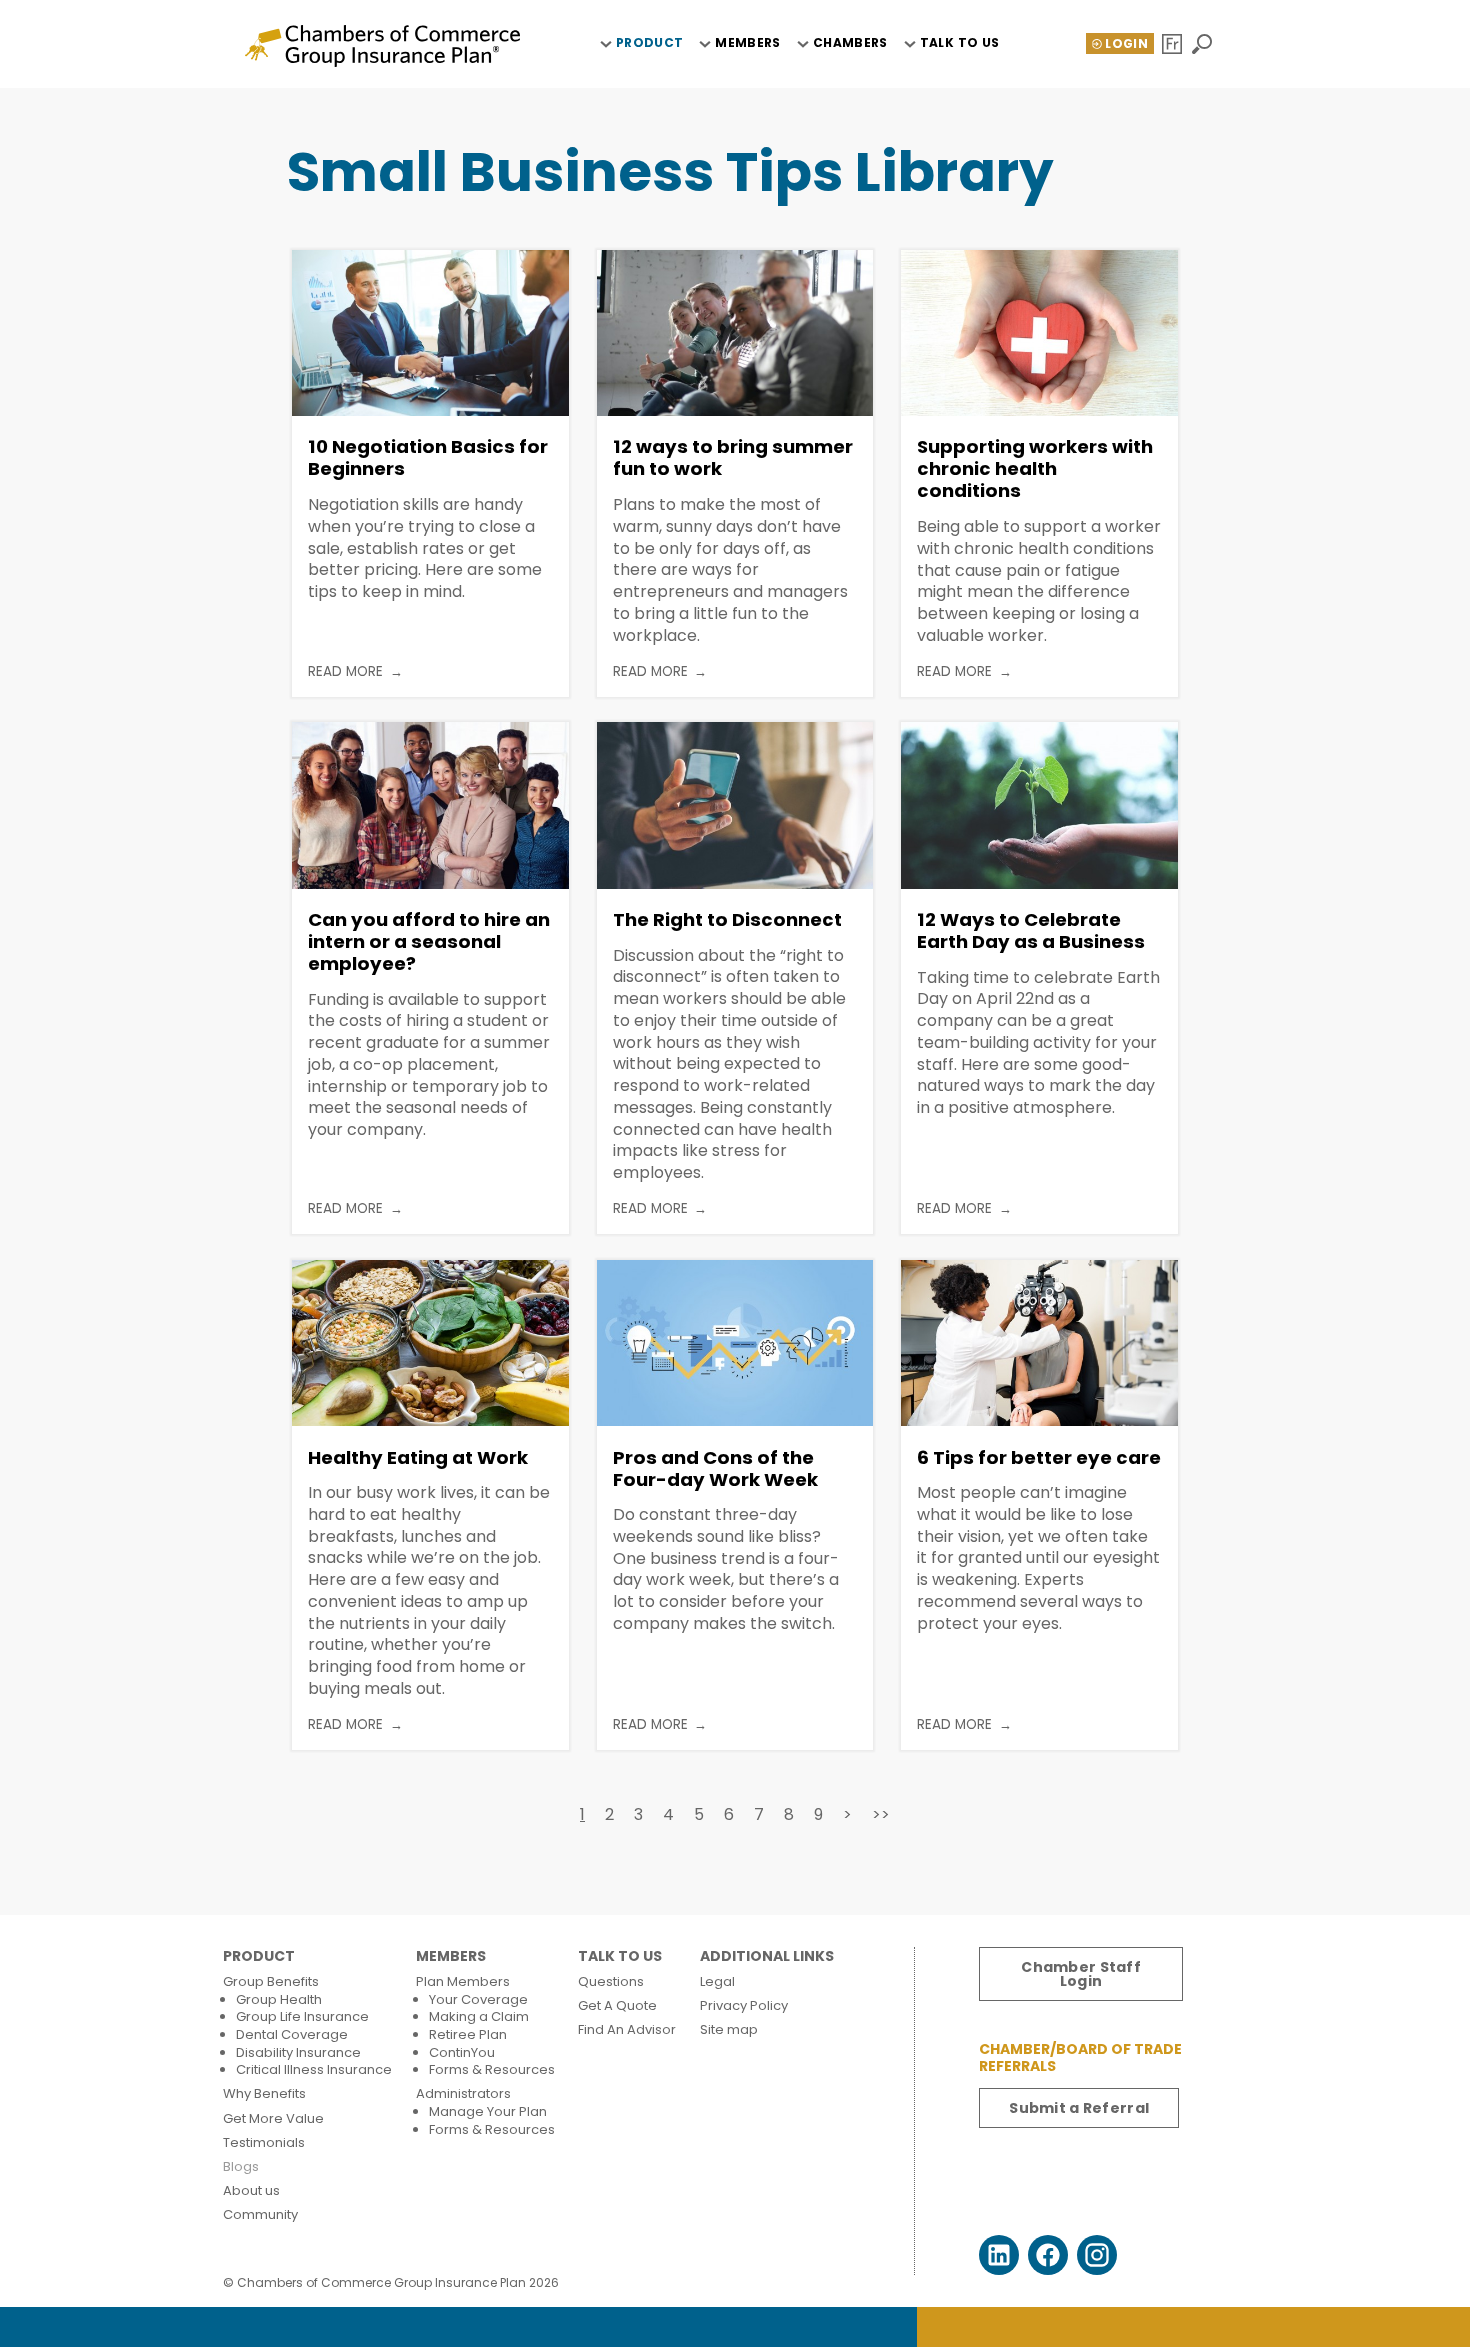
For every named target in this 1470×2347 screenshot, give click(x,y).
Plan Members (463, 1981)
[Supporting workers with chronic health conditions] (1039, 333)
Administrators (463, 2093)
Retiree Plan (468, 2034)
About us (251, 2190)
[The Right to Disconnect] (735, 805)
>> (881, 1814)
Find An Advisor (627, 2029)
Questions (611, 1981)
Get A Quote (617, 2005)
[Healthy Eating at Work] (430, 1343)
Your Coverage (478, 1999)
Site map (729, 2029)
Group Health (279, 1999)
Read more (345, 672)
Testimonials (264, 2142)
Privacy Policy (744, 2005)
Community (260, 2214)
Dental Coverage (292, 2034)
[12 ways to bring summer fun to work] (735, 333)
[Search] (1203, 44)
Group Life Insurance (302, 2016)
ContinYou (462, 2052)
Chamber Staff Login (1081, 1974)
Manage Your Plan (488, 2111)
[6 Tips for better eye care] (1039, 1343)
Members (748, 43)
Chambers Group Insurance (382, 46)
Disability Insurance (298, 2052)
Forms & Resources (492, 2069)
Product (650, 43)
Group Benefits (271, 1981)
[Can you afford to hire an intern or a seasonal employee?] (430, 805)
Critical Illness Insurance (314, 2069)
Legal (717, 1981)
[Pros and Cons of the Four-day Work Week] (735, 1343)
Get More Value (273, 2118)
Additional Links (767, 1956)
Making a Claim (479, 2016)
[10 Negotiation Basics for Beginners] (430, 333)
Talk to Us (960, 43)
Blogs (241, 2166)
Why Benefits (264, 2093)
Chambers (850, 43)
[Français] (1173, 44)
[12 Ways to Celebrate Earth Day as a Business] (1039, 805)
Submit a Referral (1079, 2108)
